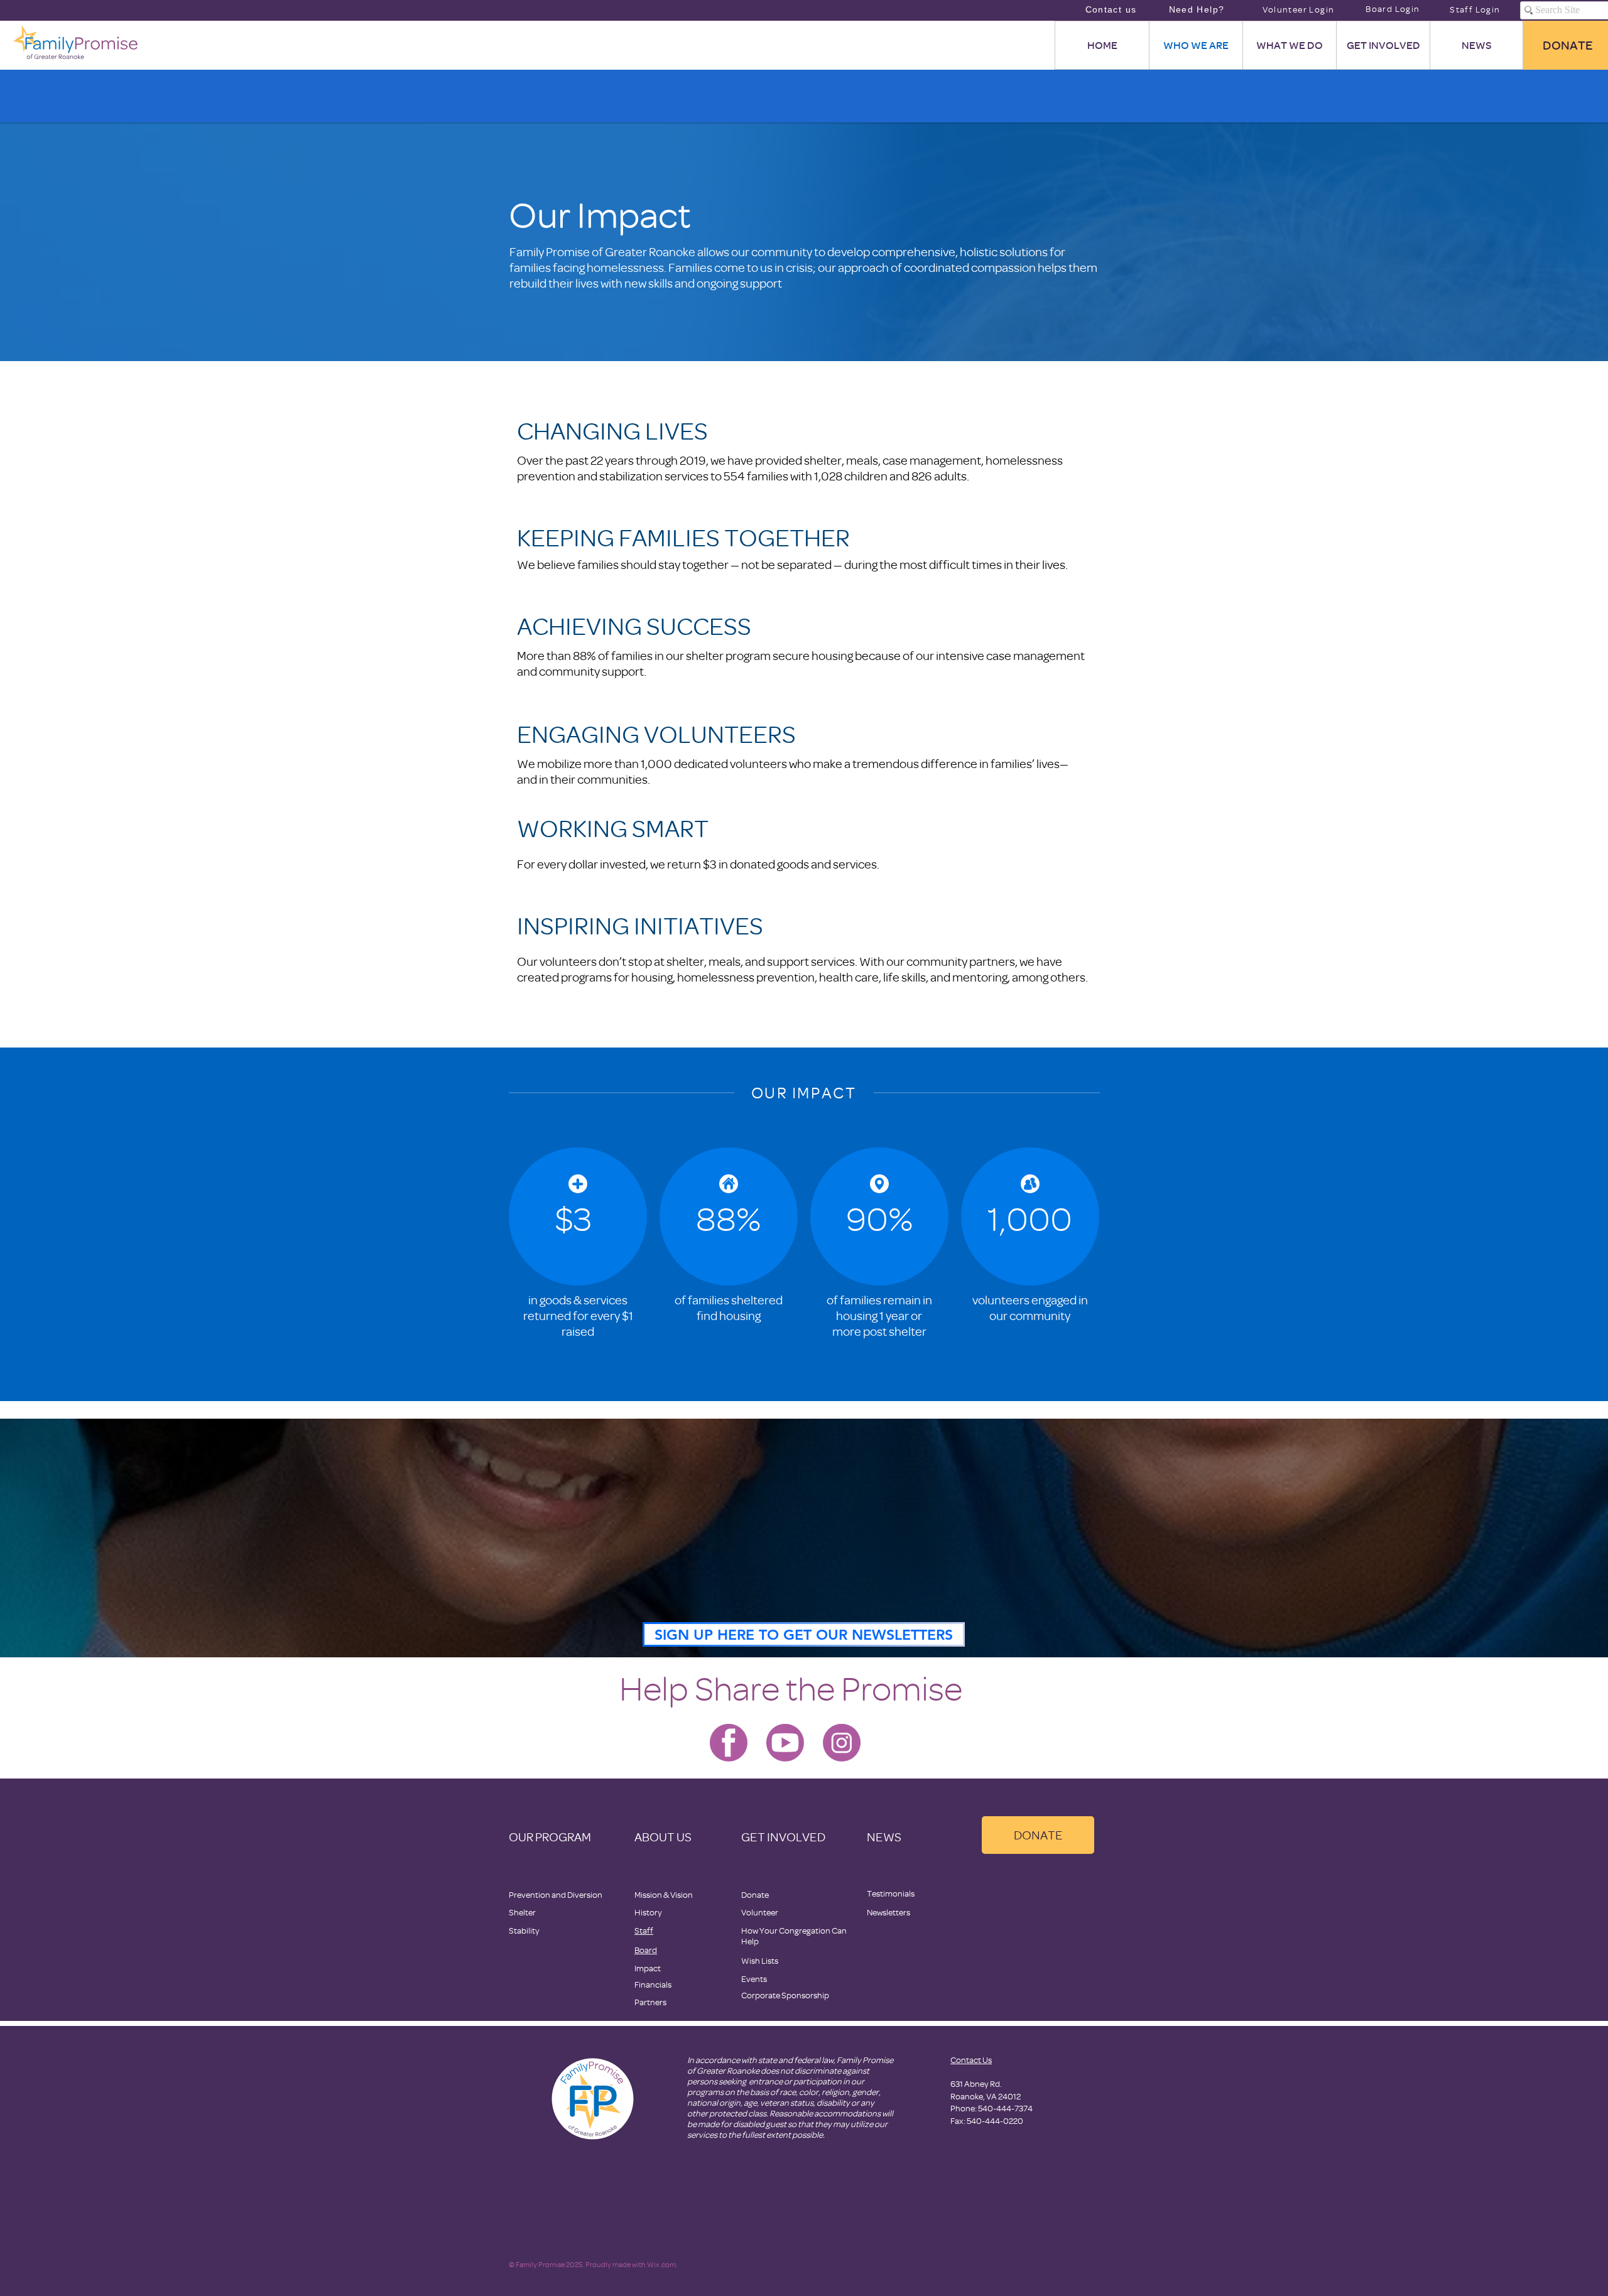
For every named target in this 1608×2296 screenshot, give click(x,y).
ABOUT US (663, 1837)
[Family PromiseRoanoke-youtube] (785, 1743)
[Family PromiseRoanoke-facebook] (729, 1743)
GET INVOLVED (783, 1837)
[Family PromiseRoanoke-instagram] (842, 1743)
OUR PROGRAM (550, 1837)
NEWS (884, 1837)
